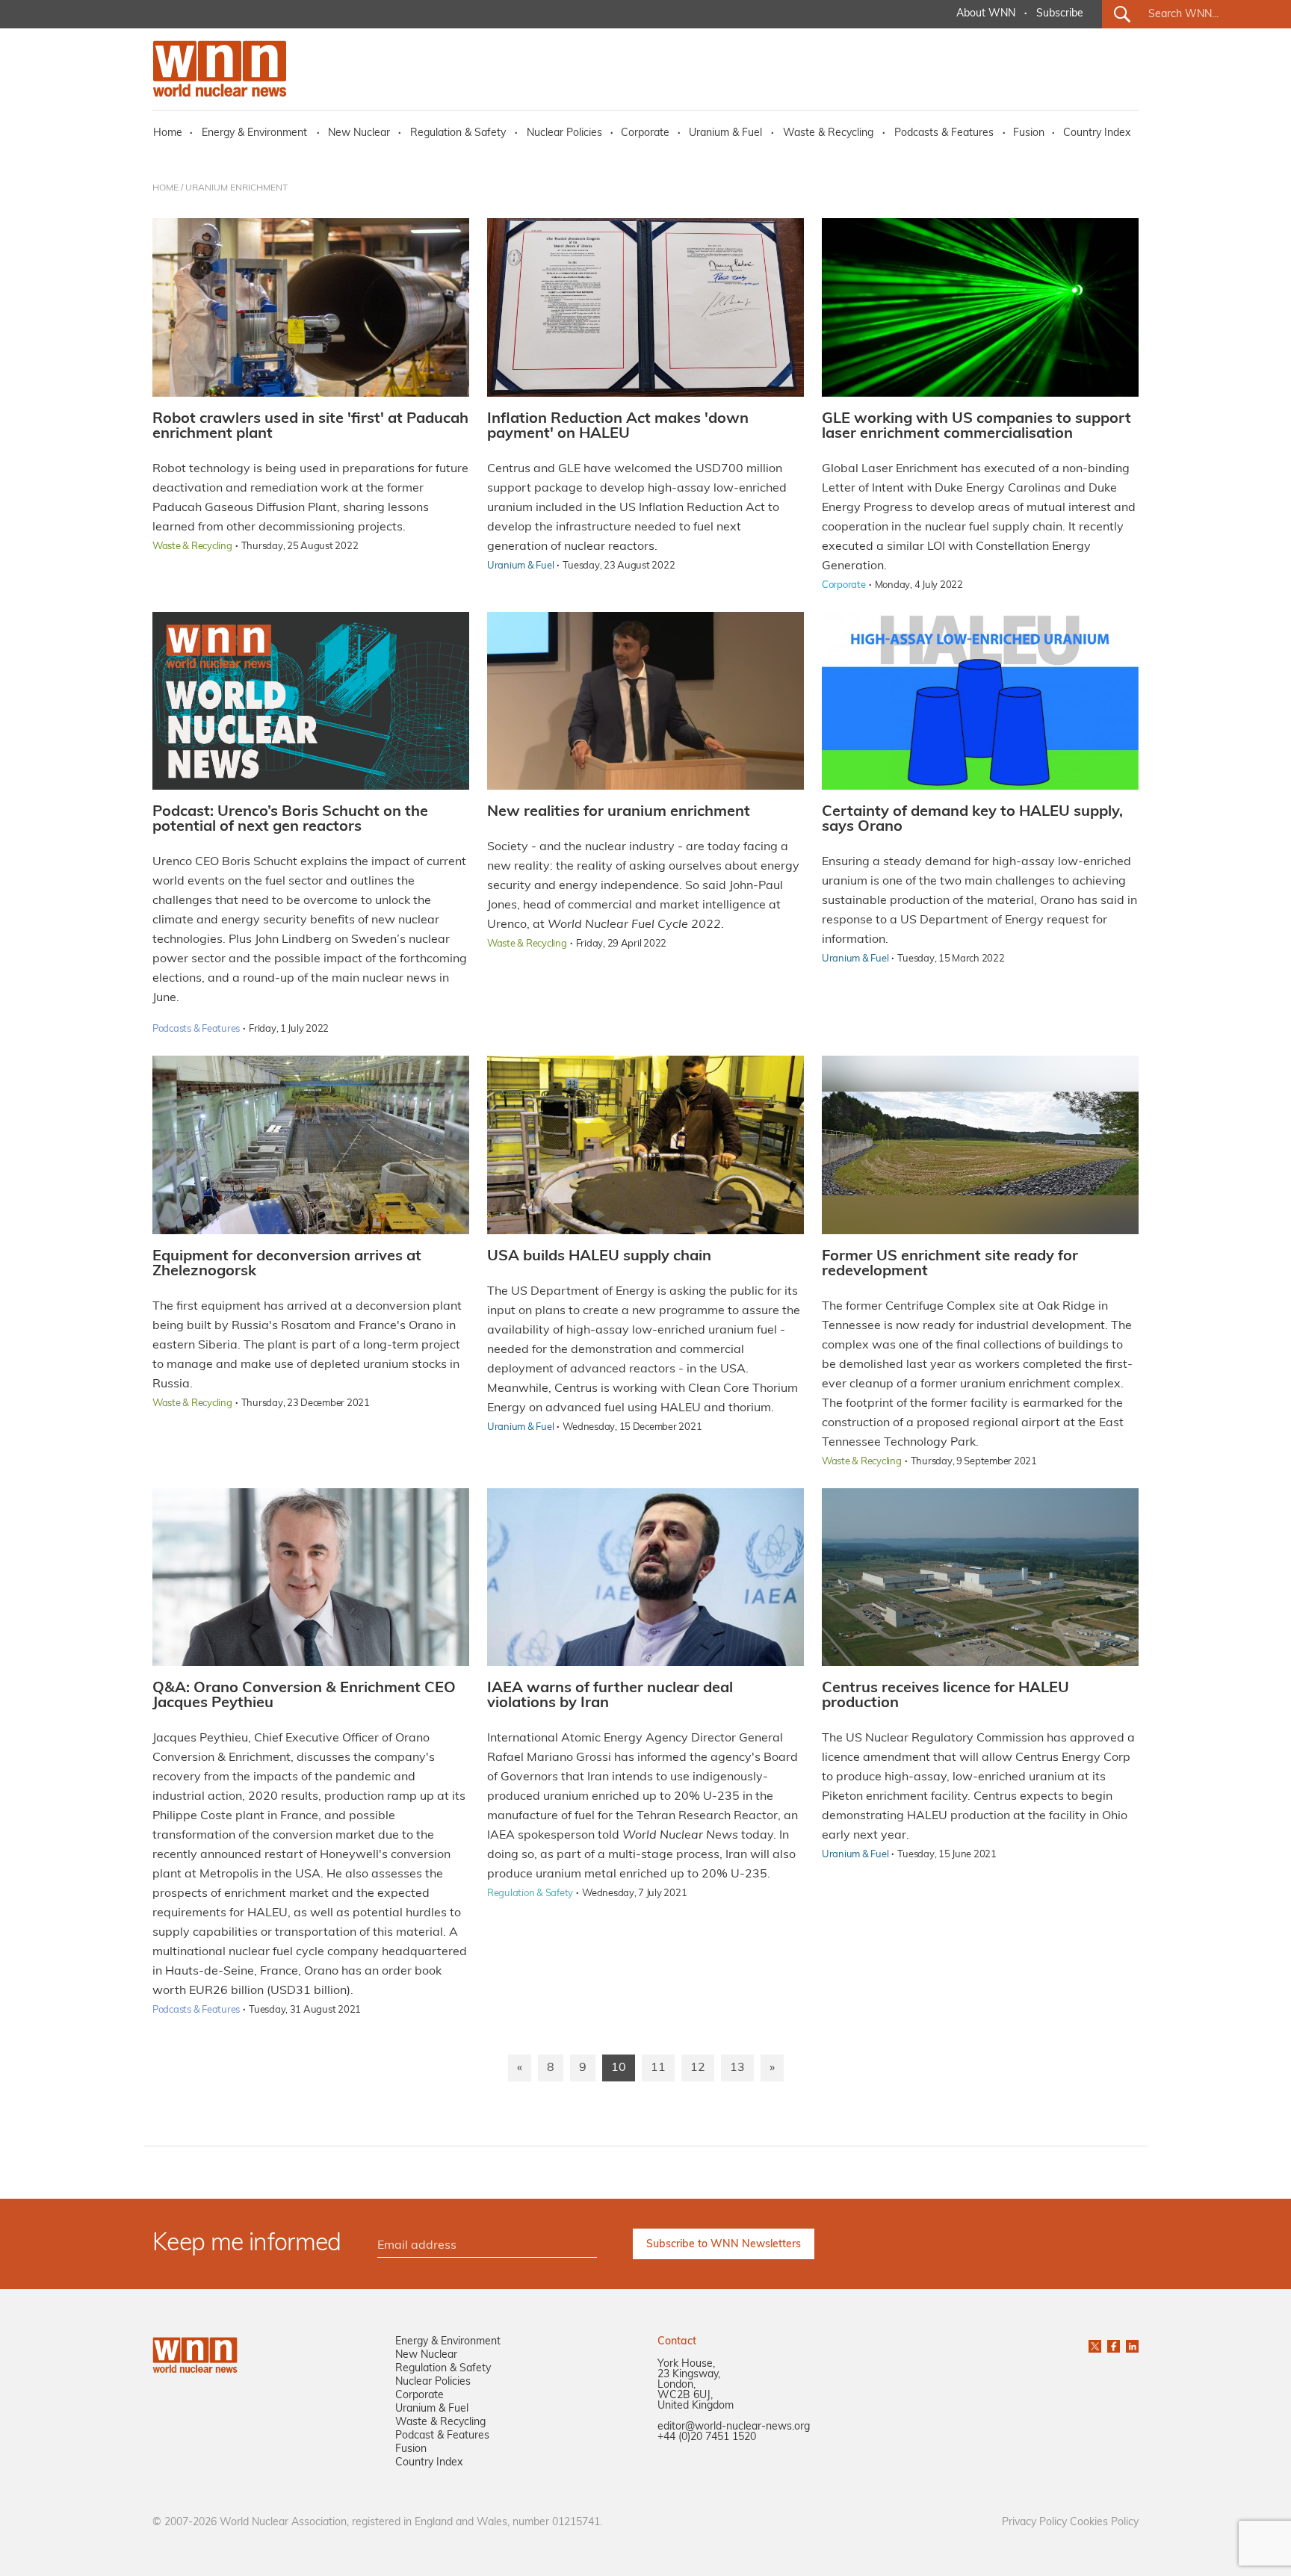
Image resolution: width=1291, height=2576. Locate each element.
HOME (165, 188)
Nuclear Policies (564, 133)
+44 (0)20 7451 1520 (707, 2437)
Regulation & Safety (458, 133)
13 (737, 2068)
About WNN (986, 14)
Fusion (1029, 133)
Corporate (645, 133)
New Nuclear (359, 133)
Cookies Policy (1104, 2523)
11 (658, 2068)
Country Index (1097, 133)
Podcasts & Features (944, 133)
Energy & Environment (254, 133)
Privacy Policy (1034, 2523)
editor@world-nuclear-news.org (734, 2427)
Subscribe (1060, 14)
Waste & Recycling (828, 133)
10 (619, 2068)
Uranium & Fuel (725, 133)
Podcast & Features (442, 2436)
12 (698, 2068)
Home (168, 133)
